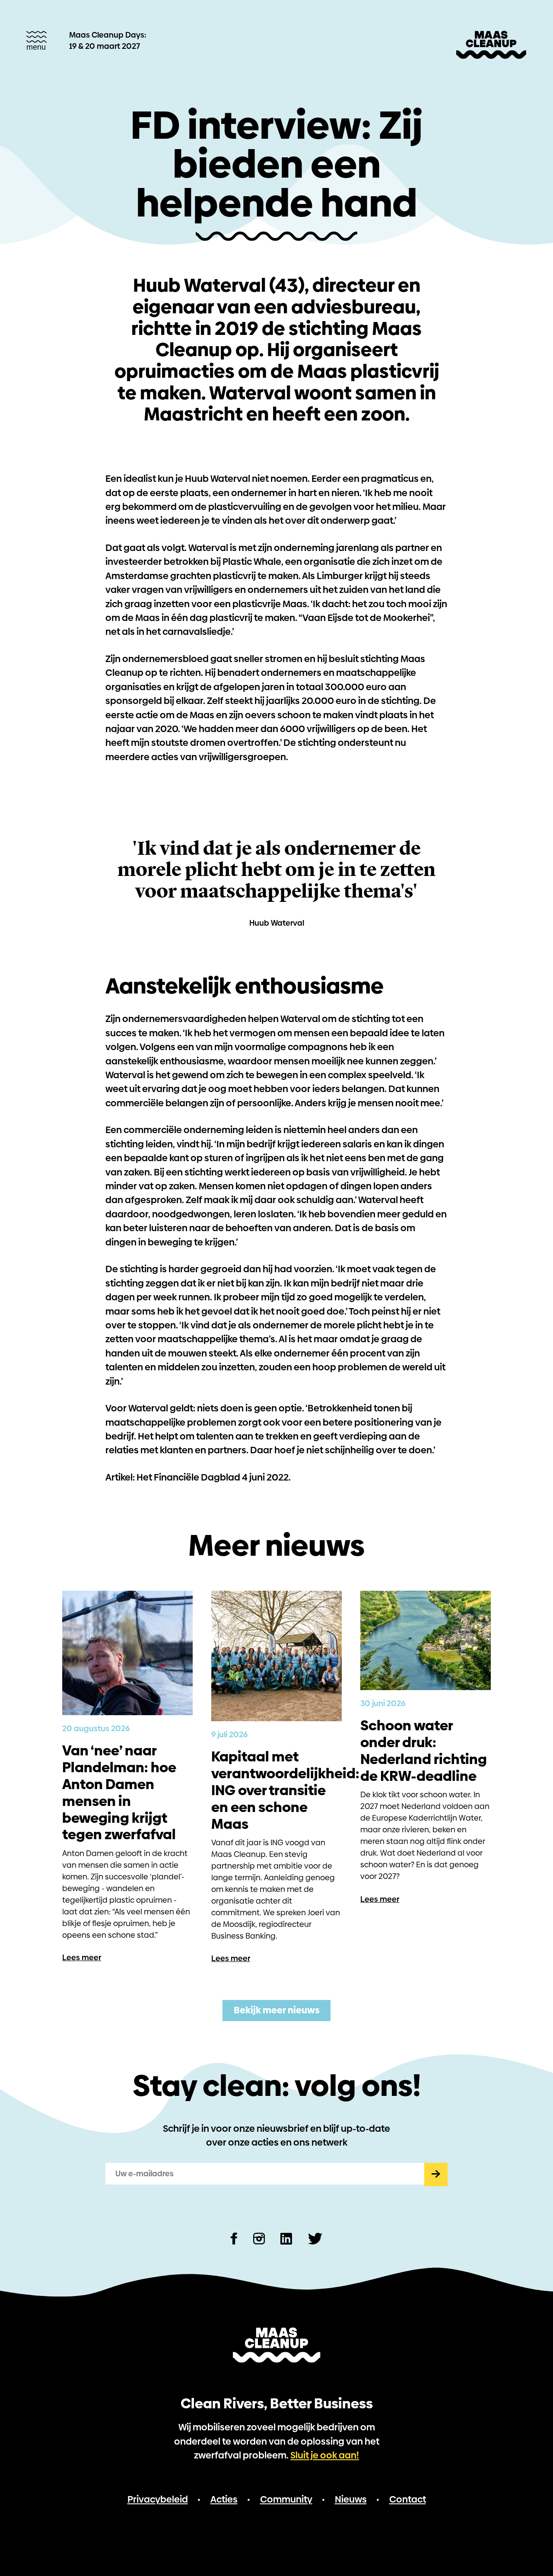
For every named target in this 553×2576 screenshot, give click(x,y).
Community (286, 2499)
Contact (408, 2499)
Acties (224, 2499)
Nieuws (351, 2499)
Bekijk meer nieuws (277, 2010)
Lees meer (82, 1957)
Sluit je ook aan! (325, 2455)
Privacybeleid (158, 2499)
